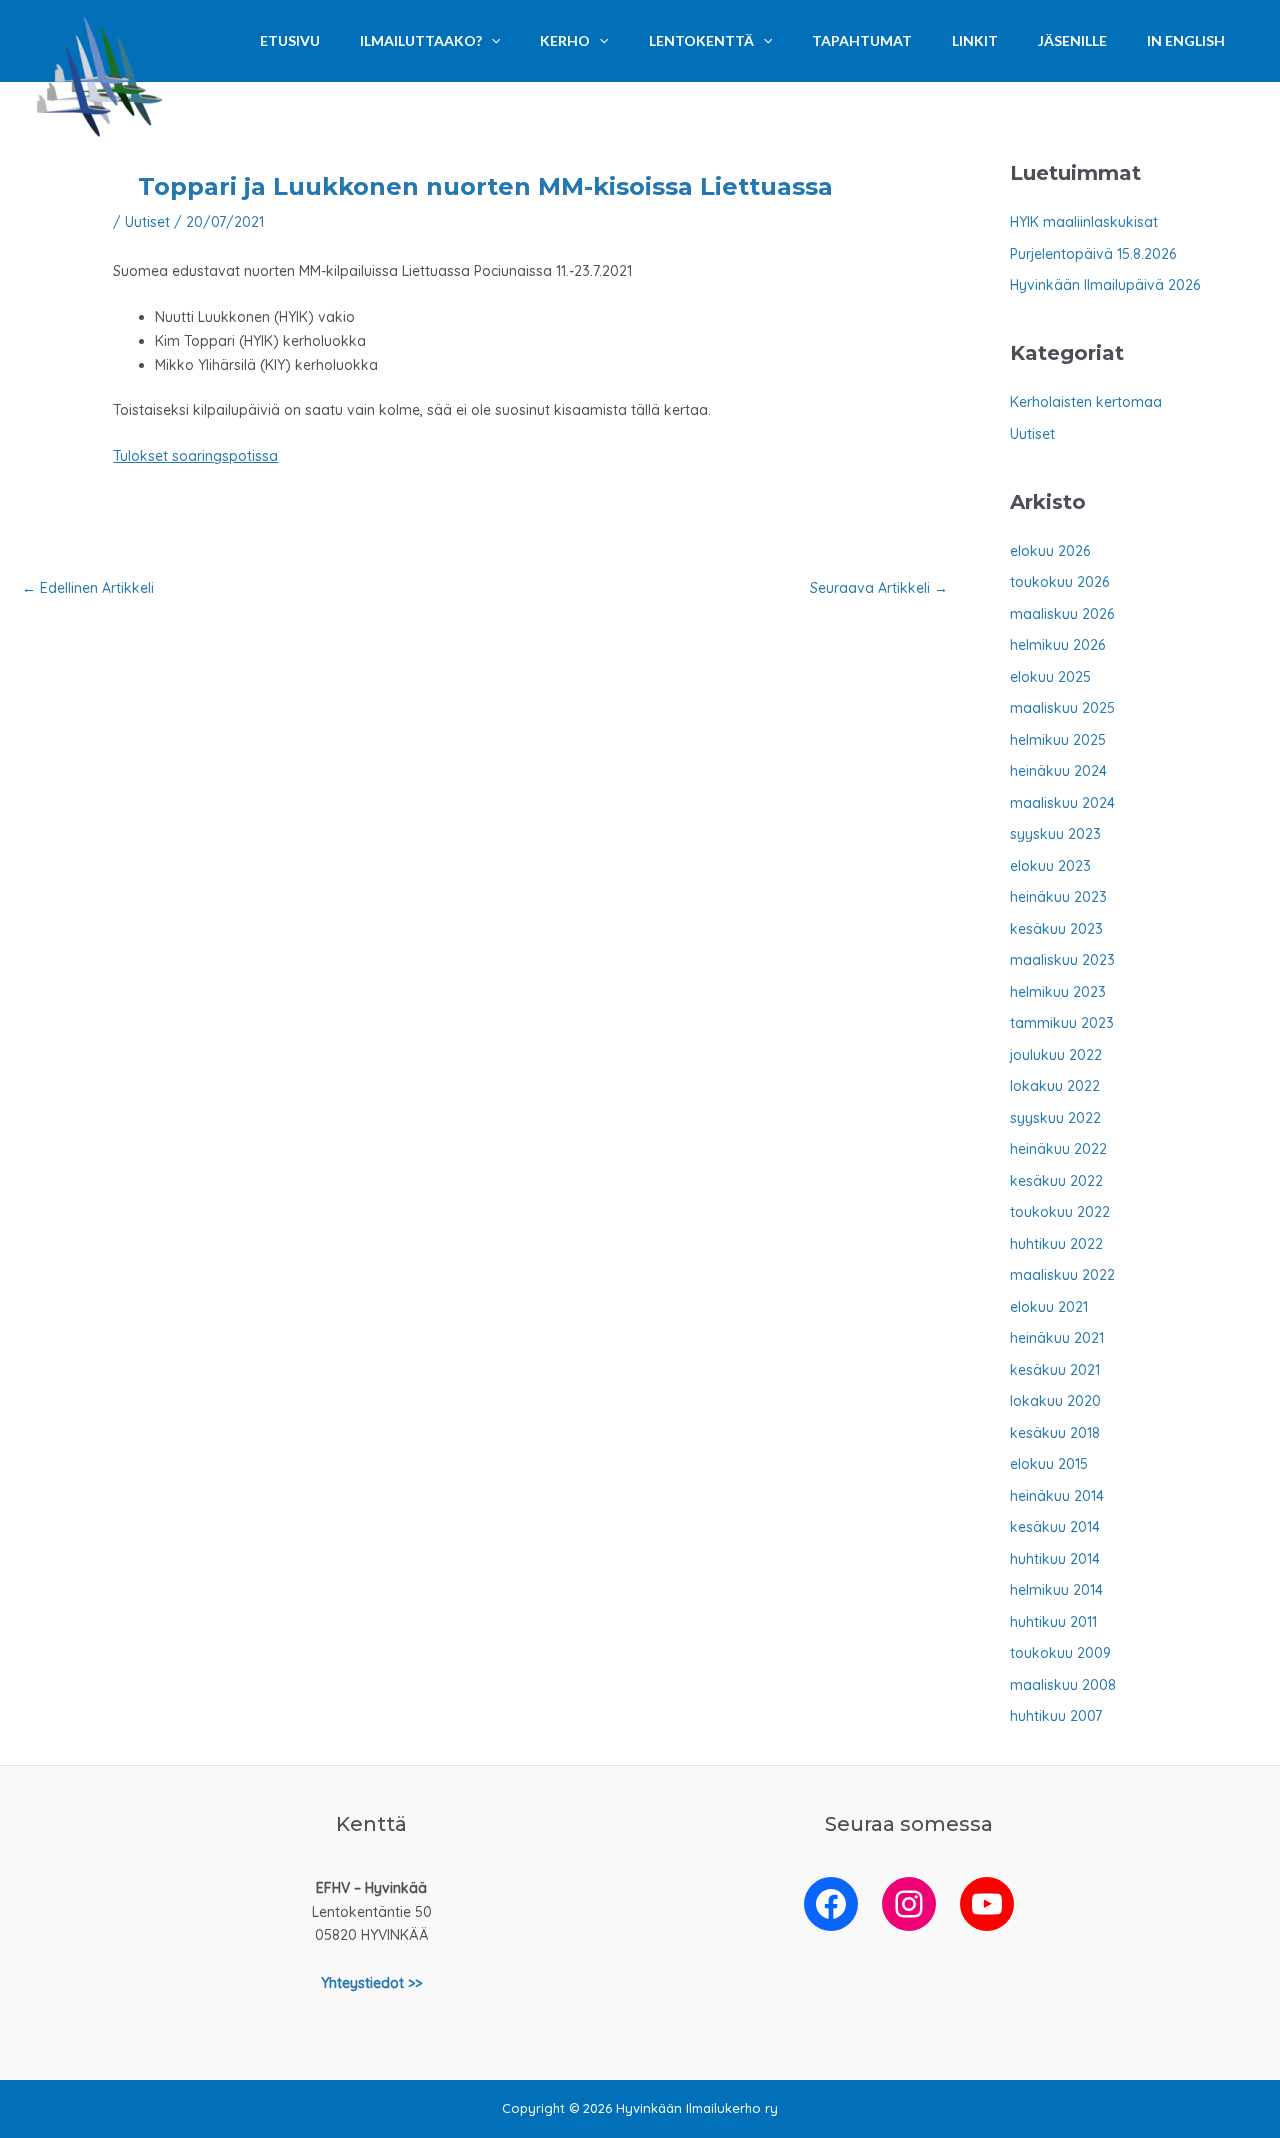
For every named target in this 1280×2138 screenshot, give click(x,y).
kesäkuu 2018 (1055, 1433)
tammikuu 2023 (1062, 1023)
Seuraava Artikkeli (879, 588)
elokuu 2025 (1050, 677)
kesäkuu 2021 (1055, 1370)
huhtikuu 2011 (1053, 1622)
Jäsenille (1072, 40)
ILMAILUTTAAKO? (421, 40)
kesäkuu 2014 (1055, 1527)
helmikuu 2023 (1058, 992)
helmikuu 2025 (1058, 740)
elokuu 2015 (1049, 1464)
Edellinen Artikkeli (88, 588)
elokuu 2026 (1050, 551)
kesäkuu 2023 (1056, 929)
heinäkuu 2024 (1058, 771)
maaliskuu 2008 (1063, 1685)
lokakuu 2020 (1055, 1401)
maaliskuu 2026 (1062, 614)
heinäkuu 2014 (1057, 1496)
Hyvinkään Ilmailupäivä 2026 (1105, 285)
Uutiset (147, 222)
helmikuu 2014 (1056, 1590)
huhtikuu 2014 (1055, 1559)
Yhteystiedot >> (371, 1983)
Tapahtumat (862, 40)
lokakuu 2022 (1055, 1086)
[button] (491, 41)
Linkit (975, 40)
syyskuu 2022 (1055, 1118)
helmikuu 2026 (1057, 645)
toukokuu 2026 (1059, 582)
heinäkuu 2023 (1058, 897)
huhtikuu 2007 (1056, 1716)
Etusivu (290, 40)
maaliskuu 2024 (1062, 803)
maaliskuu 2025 (1062, 708)
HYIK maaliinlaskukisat (1084, 222)
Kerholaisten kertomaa (1086, 402)
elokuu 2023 (1050, 866)
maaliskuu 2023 (1062, 960)
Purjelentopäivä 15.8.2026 (1093, 254)
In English (1186, 40)
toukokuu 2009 (1060, 1653)
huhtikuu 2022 (1056, 1244)
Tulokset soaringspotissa (195, 456)
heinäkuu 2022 (1058, 1149)
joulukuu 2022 (1056, 1055)
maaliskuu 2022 (1062, 1275)
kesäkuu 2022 (1056, 1181)
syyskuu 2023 (1055, 834)
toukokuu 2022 (1060, 1212)
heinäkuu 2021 (1057, 1338)
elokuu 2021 (1049, 1307)
